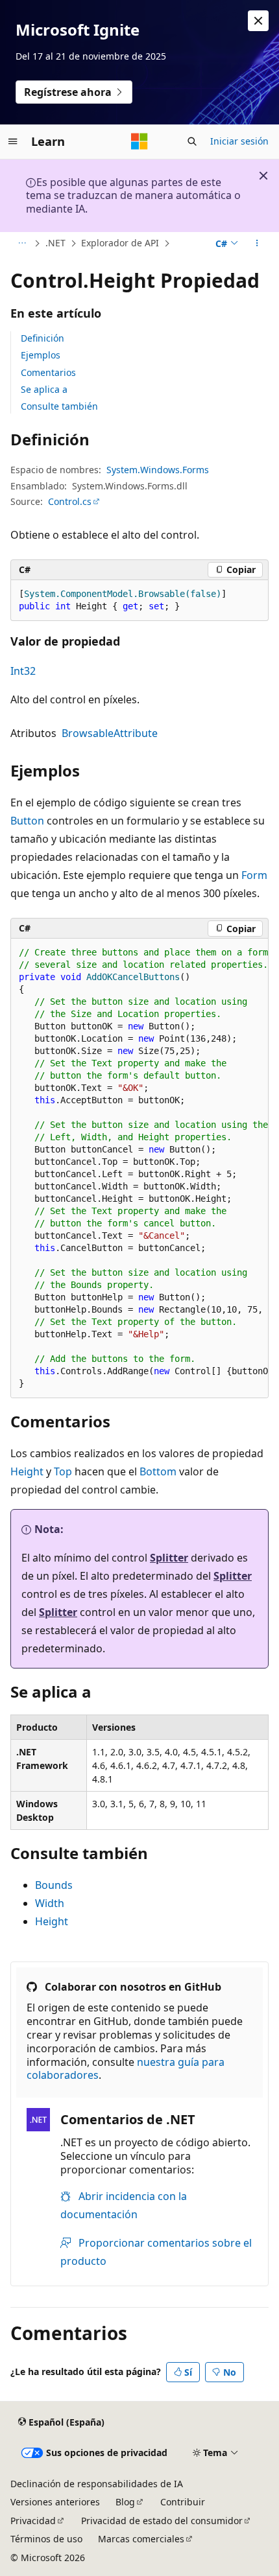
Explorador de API (120, 243)
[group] (139, 1168)
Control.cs (70, 501)
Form (254, 875)
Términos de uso (46, 2539)
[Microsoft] (139, 141)
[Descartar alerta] (258, 21)
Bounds (54, 1885)
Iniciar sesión (239, 141)
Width (50, 1903)
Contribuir (183, 2502)
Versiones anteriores (55, 2502)
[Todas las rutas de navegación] (22, 244)
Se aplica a (44, 389)
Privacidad (33, 2521)
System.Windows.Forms (158, 470)
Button (27, 821)
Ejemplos (41, 355)
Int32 (23, 671)
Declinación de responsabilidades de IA (97, 2484)
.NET (55, 243)
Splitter (169, 1558)
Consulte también (59, 406)
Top (63, 1471)
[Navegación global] (13, 141)
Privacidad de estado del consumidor (162, 2521)
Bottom (158, 1471)
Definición (42, 338)
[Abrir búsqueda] (192, 141)
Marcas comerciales (141, 2539)
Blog (125, 2502)
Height (27, 1471)
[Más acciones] (257, 244)
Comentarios (48, 372)
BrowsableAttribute (110, 733)
